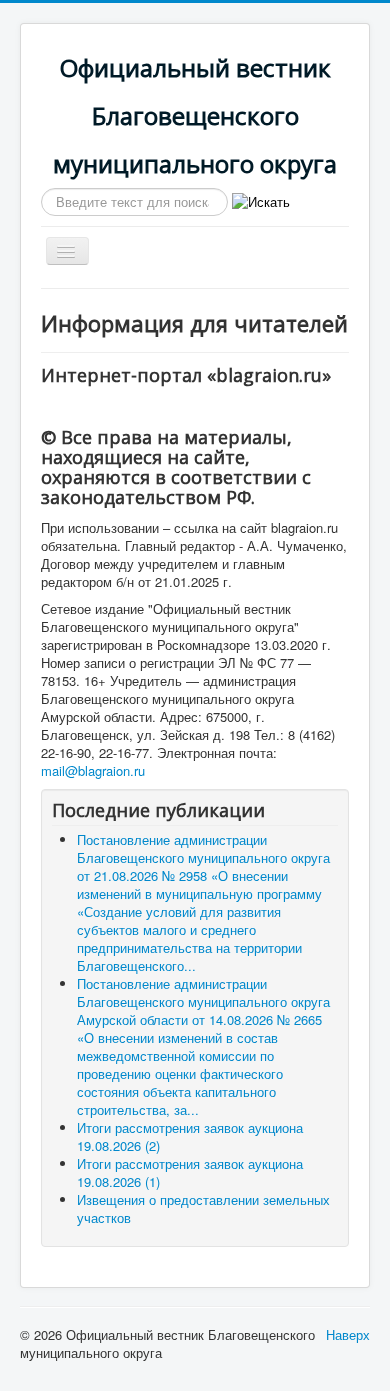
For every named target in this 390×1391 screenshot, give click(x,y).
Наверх (348, 1334)
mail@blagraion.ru (93, 770)
